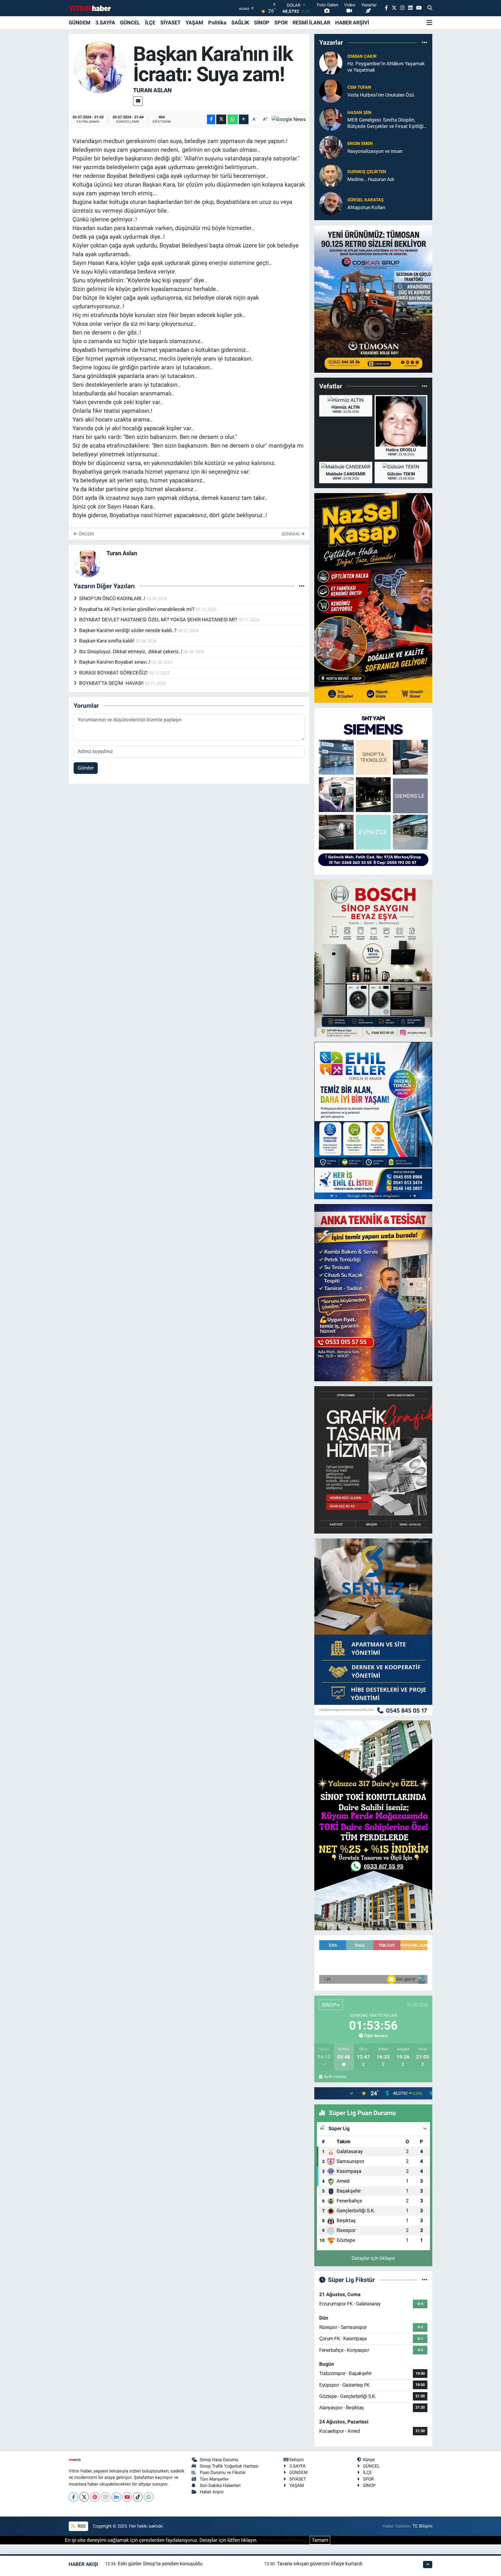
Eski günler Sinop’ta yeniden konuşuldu (160, 2564)
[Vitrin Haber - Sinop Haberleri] (90, 8)
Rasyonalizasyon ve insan (375, 151)
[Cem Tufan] (331, 91)
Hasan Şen (359, 113)
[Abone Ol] (289, 119)
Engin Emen (360, 144)
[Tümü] (425, 42)
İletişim (297, 2460)
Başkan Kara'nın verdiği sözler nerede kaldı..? (128, 630)
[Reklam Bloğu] (373, 298)
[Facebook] (73, 2497)
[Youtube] (127, 2497)
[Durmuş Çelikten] (331, 175)
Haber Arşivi (212, 2492)
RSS (81, 2526)
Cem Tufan (359, 87)
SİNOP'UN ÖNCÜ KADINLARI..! (113, 598)
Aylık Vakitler (335, 2077)
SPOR (281, 22)
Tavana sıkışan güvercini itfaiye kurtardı (320, 2564)
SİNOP (262, 22)
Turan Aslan (152, 90)
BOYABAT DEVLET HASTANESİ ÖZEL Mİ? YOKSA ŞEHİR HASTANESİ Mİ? (159, 620)
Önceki (86, 534)
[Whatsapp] (149, 2497)
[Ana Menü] (429, 23)
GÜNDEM (80, 22)
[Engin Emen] (331, 147)
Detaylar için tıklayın (373, 2258)
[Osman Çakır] (331, 63)
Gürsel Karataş (365, 200)
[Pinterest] (95, 2497)
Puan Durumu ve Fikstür (223, 2472)
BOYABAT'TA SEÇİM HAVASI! (112, 683)
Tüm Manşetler (214, 2479)
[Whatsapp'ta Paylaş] (233, 119)
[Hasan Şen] (331, 119)
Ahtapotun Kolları (366, 207)
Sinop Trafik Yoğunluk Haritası (229, 2466)
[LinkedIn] (116, 2497)
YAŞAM (194, 22)
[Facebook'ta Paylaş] (211, 119)
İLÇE (150, 22)
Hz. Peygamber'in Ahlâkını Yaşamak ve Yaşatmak (386, 67)
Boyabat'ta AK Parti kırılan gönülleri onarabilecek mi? (137, 609)
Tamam (320, 2540)
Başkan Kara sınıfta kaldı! (107, 641)
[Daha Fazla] (244, 119)
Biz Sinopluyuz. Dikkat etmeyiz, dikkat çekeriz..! (131, 651)
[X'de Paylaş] (221, 119)
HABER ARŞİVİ (352, 22)
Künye (369, 2460)
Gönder (86, 768)
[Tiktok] (138, 2497)
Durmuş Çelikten (367, 172)
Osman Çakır (362, 56)
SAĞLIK (240, 22)
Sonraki (291, 534)
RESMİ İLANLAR (311, 22)
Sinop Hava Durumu (219, 2460)
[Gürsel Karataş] (331, 203)
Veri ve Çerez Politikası (284, 2540)
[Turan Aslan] (100, 67)
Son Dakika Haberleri (220, 2486)
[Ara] (430, 8)
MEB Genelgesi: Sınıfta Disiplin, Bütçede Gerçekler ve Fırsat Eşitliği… (387, 123)
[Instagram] (106, 2497)
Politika (217, 22)
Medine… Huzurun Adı (371, 179)
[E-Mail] (138, 101)
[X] (84, 2497)
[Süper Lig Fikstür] (425, 2280)
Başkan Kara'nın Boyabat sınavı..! (115, 662)
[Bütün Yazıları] (302, 586)
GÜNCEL (130, 22)
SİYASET (170, 22)
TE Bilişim (422, 2526)
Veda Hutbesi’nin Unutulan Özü (381, 95)
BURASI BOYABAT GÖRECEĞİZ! (114, 673)
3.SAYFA (105, 22)
